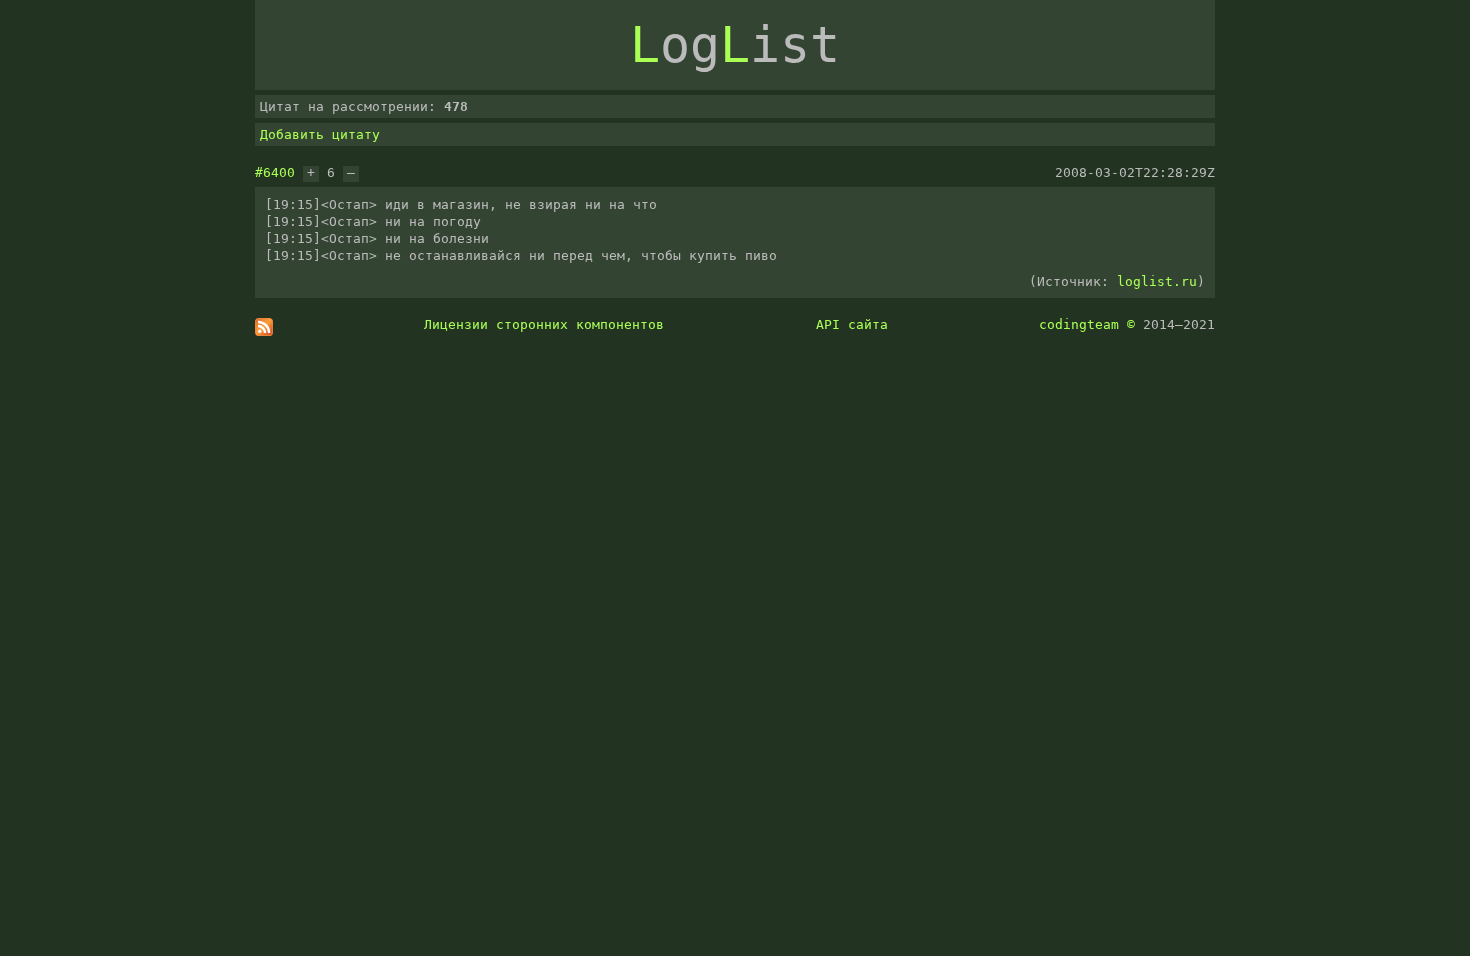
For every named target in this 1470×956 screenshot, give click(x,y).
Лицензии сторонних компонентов (544, 324)
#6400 (275, 172)
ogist (735, 45)
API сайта (852, 324)
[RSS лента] (264, 331)
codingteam (1079, 324)
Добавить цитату (320, 134)
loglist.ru (1157, 281)
